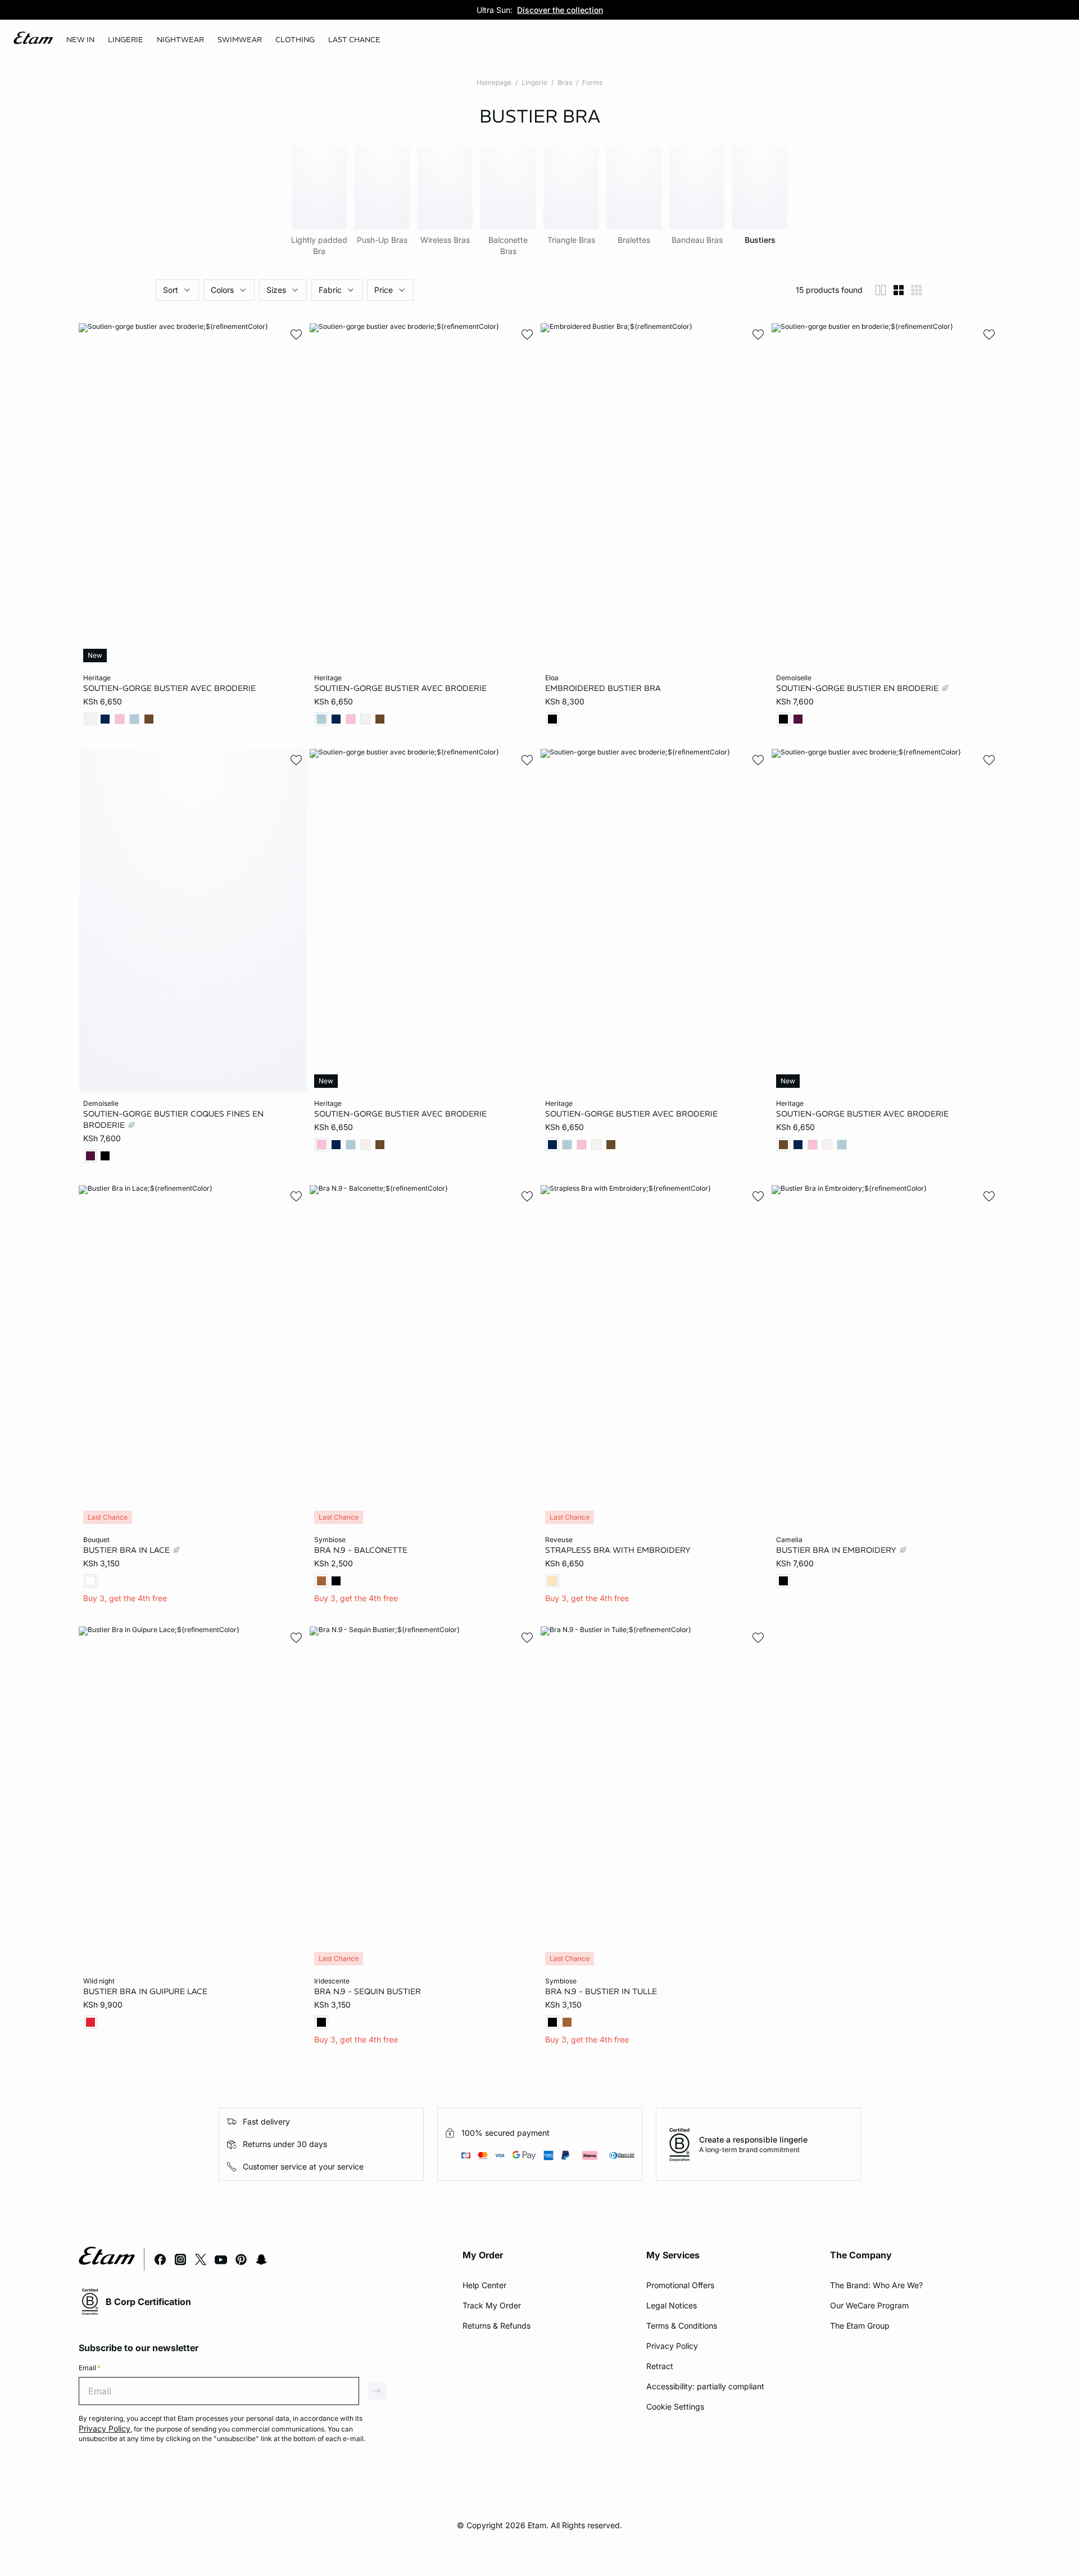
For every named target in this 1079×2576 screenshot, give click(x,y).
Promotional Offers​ (680, 2285)
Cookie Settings (675, 2406)
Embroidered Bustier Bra (603, 688)
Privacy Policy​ (672, 2346)
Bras (565, 82)
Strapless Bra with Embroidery (618, 1550)
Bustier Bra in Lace (128, 1550)
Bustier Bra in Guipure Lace (145, 1991)
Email (90, 2368)
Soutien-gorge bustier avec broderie (169, 688)
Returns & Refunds (497, 2326)
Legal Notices (672, 2305)
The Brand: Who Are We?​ (876, 2285)
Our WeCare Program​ (869, 2305)
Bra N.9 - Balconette (361, 1550)
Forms (592, 82)
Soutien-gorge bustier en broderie (858, 688)
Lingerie (534, 82)
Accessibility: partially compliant (705, 2386)
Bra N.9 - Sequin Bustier (368, 1991)
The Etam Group (860, 2326)
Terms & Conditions (682, 2326)
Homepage (494, 82)
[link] (80, 40)
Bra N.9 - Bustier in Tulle (601, 1991)
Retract (660, 2366)
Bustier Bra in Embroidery (837, 1550)
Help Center (484, 2285)
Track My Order (492, 2305)
